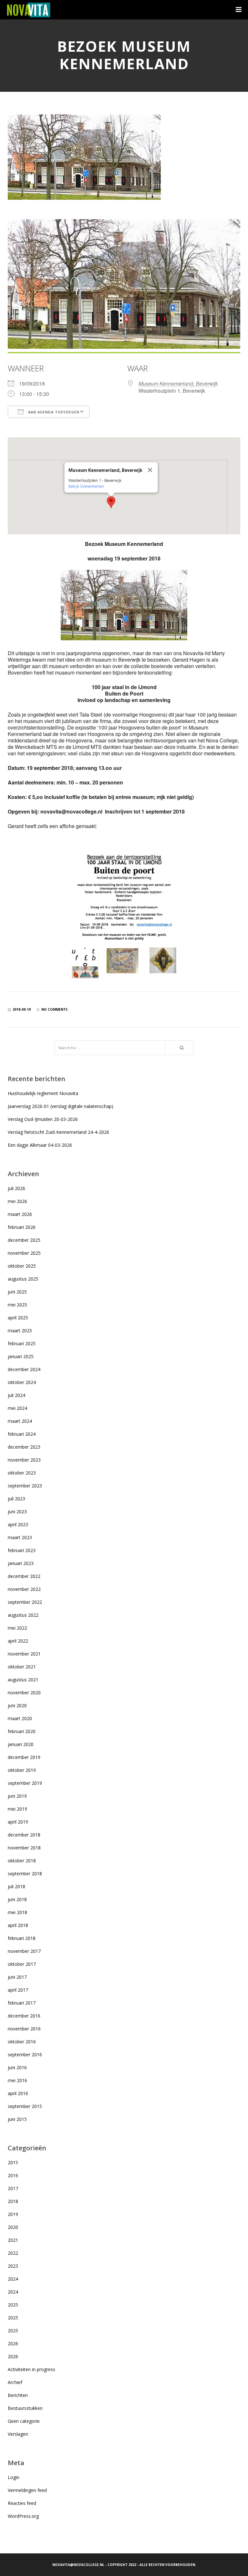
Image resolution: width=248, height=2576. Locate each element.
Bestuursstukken (25, 2408)
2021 (13, 2240)
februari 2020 (22, 1731)
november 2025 (24, 1253)
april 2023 (18, 1524)
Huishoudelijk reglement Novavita (43, 1093)
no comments (54, 1009)
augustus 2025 (23, 1279)
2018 (13, 2201)
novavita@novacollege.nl (78, 2565)
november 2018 (24, 1848)
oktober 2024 (22, 1382)
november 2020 (24, 1692)
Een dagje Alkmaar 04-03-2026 (40, 1145)
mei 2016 (17, 2080)
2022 (13, 2253)
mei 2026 (17, 1201)
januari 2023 (21, 1563)
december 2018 (24, 1835)
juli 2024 (16, 1395)
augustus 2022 (23, 1615)
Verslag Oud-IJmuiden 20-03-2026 (43, 1119)
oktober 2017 (22, 1964)
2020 (13, 2227)
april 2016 (18, 2093)
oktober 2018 (22, 1861)
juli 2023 (16, 1499)
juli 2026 (16, 1188)
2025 (13, 2305)
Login (14, 2477)
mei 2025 (17, 1305)
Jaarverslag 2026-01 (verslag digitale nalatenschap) (61, 1106)
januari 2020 (21, 1744)
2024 (13, 2279)
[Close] (150, 470)
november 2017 (24, 1951)
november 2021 (24, 1654)
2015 (13, 2162)
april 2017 (18, 1990)
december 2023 (24, 1447)
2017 (13, 2188)
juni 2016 (17, 2067)
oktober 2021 (22, 1667)
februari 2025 (22, 1343)
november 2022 (24, 1589)
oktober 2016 (22, 2042)
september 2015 (25, 2106)
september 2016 (25, 2054)
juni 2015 (17, 2119)
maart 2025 (20, 1331)
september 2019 (25, 1783)
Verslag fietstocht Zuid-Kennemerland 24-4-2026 (58, 1132)
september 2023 (25, 1486)
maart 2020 (20, 1718)
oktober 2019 (22, 1770)
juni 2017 (17, 1977)
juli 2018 (16, 1886)
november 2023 (24, 1460)
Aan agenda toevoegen (53, 412)
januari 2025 (21, 1356)
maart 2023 (20, 1537)
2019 (13, 2214)
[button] (111, 502)
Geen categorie (24, 2421)
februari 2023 (22, 1550)
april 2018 (18, 1925)
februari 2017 (22, 2003)
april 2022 (18, 1641)
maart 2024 (20, 1421)
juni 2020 (17, 1705)
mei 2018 (17, 1912)
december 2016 (24, 2016)
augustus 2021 (23, 1680)
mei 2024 (17, 1408)
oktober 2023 (22, 1473)
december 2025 (24, 1240)
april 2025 (18, 1318)
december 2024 (24, 1369)
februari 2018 (22, 1938)
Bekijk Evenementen (86, 486)
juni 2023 (17, 1512)
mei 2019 (17, 1809)
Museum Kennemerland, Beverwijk (178, 383)
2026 (13, 2343)
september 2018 (25, 1873)
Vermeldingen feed (27, 2490)
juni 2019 (17, 1796)
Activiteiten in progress (31, 2369)
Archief (15, 2382)
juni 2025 (17, 1292)
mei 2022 (17, 1628)
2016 (13, 2175)
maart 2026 (20, 1214)
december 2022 (24, 1576)
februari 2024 (22, 1434)
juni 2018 (17, 1899)
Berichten (18, 2395)
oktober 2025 (22, 1266)
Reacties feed (22, 2503)
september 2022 (25, 1602)
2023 (13, 2266)
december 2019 (24, 1757)
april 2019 (18, 1822)
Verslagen (18, 2434)
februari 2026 (22, 1227)
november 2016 (24, 2029)
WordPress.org (23, 2516)
